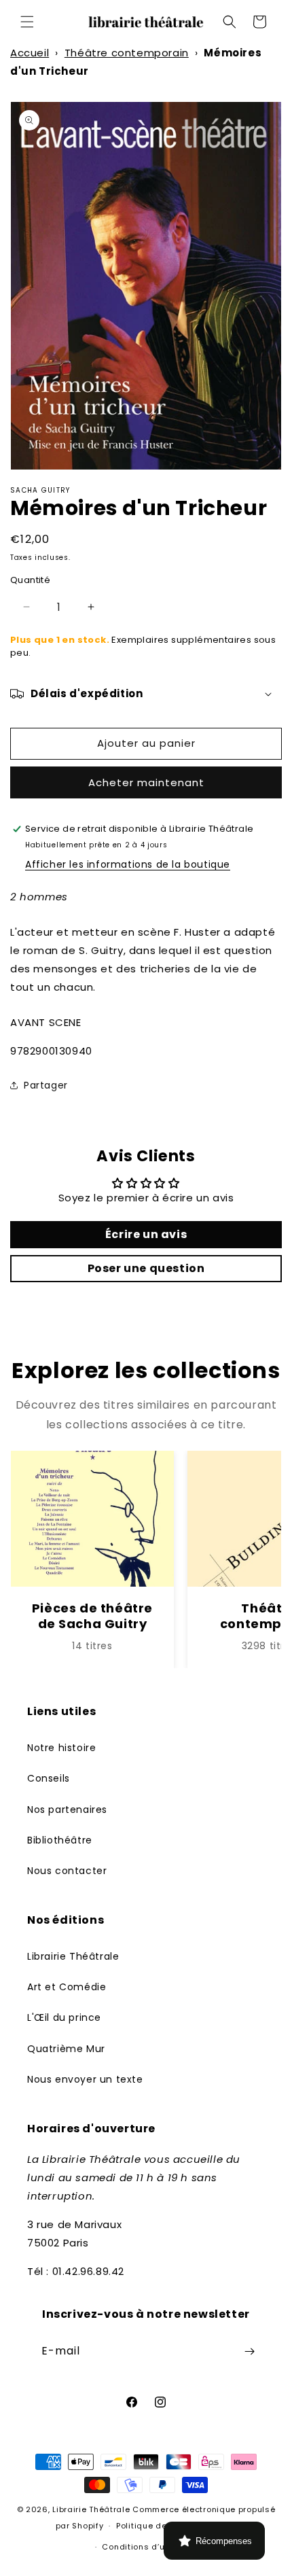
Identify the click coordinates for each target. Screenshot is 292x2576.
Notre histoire (61, 1748)
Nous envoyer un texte (85, 2079)
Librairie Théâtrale (73, 1956)
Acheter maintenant (146, 782)
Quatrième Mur (66, 2049)
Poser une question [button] (146, 1268)
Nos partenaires (67, 1810)
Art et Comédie (67, 1987)
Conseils (49, 1778)
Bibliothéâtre (60, 1840)
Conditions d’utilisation (152, 2547)
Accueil (30, 53)
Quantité (30, 580)
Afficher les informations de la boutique (128, 864)
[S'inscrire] (249, 2351)
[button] (27, 22)
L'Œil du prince (64, 2017)
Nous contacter (67, 1871)
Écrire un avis (146, 1234)
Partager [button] (46, 1085)
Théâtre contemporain (127, 53)
